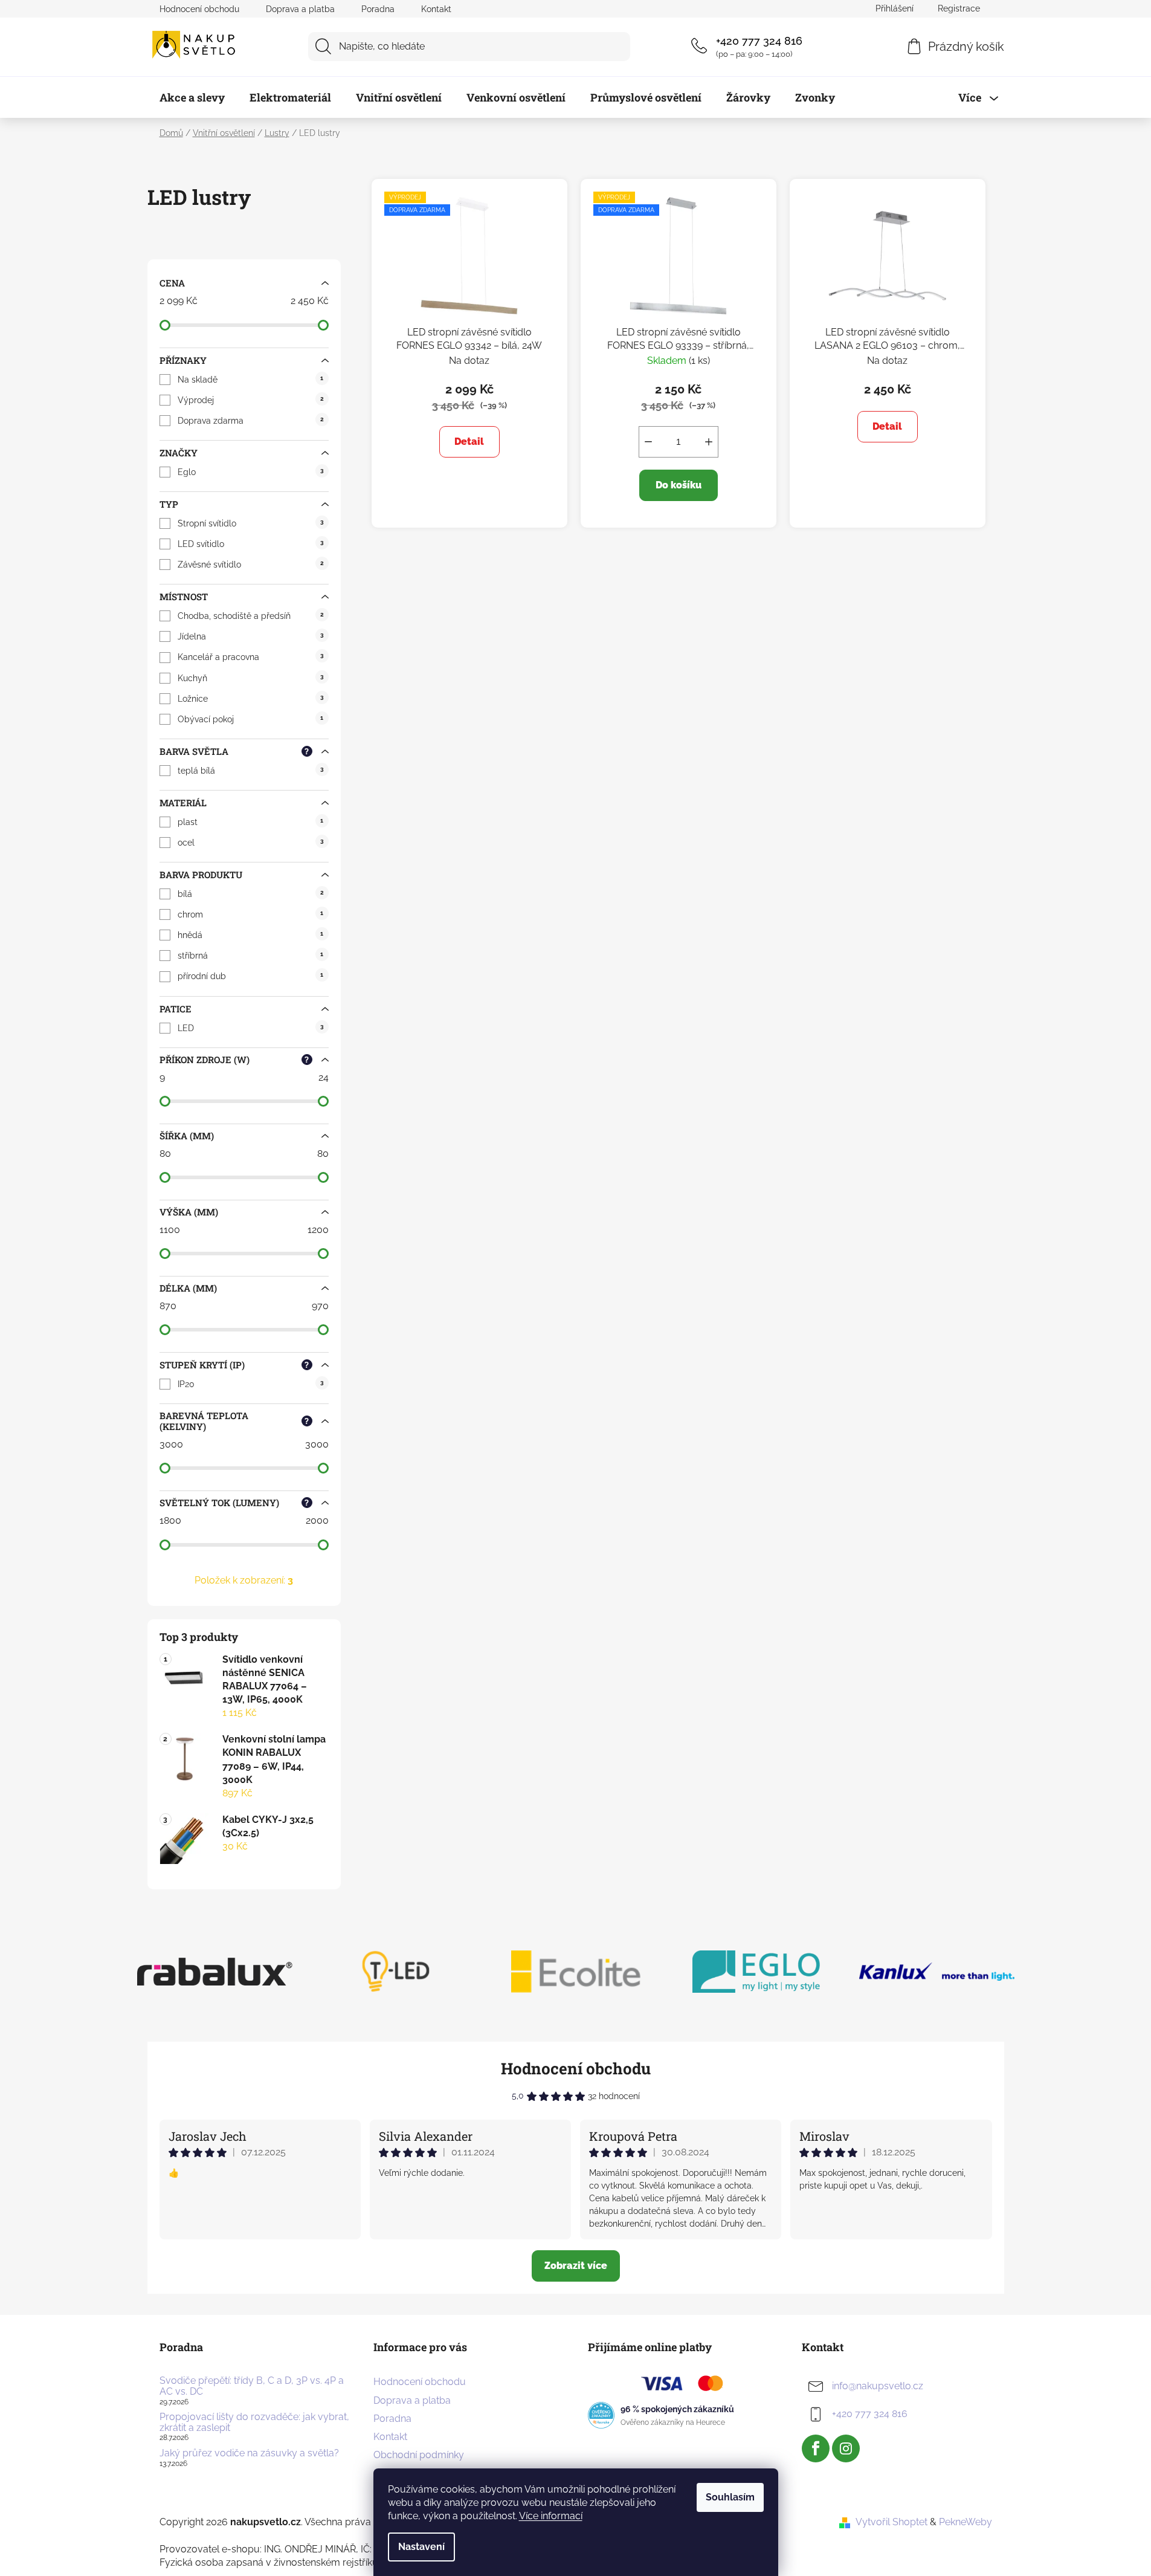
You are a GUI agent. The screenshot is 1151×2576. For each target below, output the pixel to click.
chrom (250, 914)
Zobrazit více (576, 2266)
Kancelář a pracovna (250, 657)
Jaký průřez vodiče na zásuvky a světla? (249, 2453)
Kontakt (436, 9)
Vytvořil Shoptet (891, 2522)
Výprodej (250, 400)
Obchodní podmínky (419, 2455)
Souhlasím (730, 2497)
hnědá (250, 935)
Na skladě (250, 380)
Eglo (250, 472)
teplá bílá (250, 771)
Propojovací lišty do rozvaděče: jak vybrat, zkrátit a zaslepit (254, 2422)
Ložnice (250, 699)
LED (250, 1028)
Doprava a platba (300, 9)
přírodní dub (250, 976)
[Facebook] (816, 2448)
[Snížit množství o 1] (648, 442)
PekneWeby (966, 2522)
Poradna (378, 9)
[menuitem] (192, 97)
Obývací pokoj (250, 719)
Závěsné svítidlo (250, 565)
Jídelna (250, 636)
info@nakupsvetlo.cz (878, 2387)
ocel (250, 843)
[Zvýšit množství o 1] (709, 442)
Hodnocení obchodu (199, 9)
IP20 (250, 1384)
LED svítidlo (250, 544)
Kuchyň (250, 678)
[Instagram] (846, 2448)
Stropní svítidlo (250, 523)
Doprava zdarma (250, 421)
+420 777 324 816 (759, 41)
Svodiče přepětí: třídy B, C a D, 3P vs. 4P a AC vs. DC (252, 2386)
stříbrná (250, 956)
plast (250, 822)
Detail (469, 442)
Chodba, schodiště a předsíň (250, 616)
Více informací (551, 2516)
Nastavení (421, 2547)
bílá (250, 894)
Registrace (959, 8)
